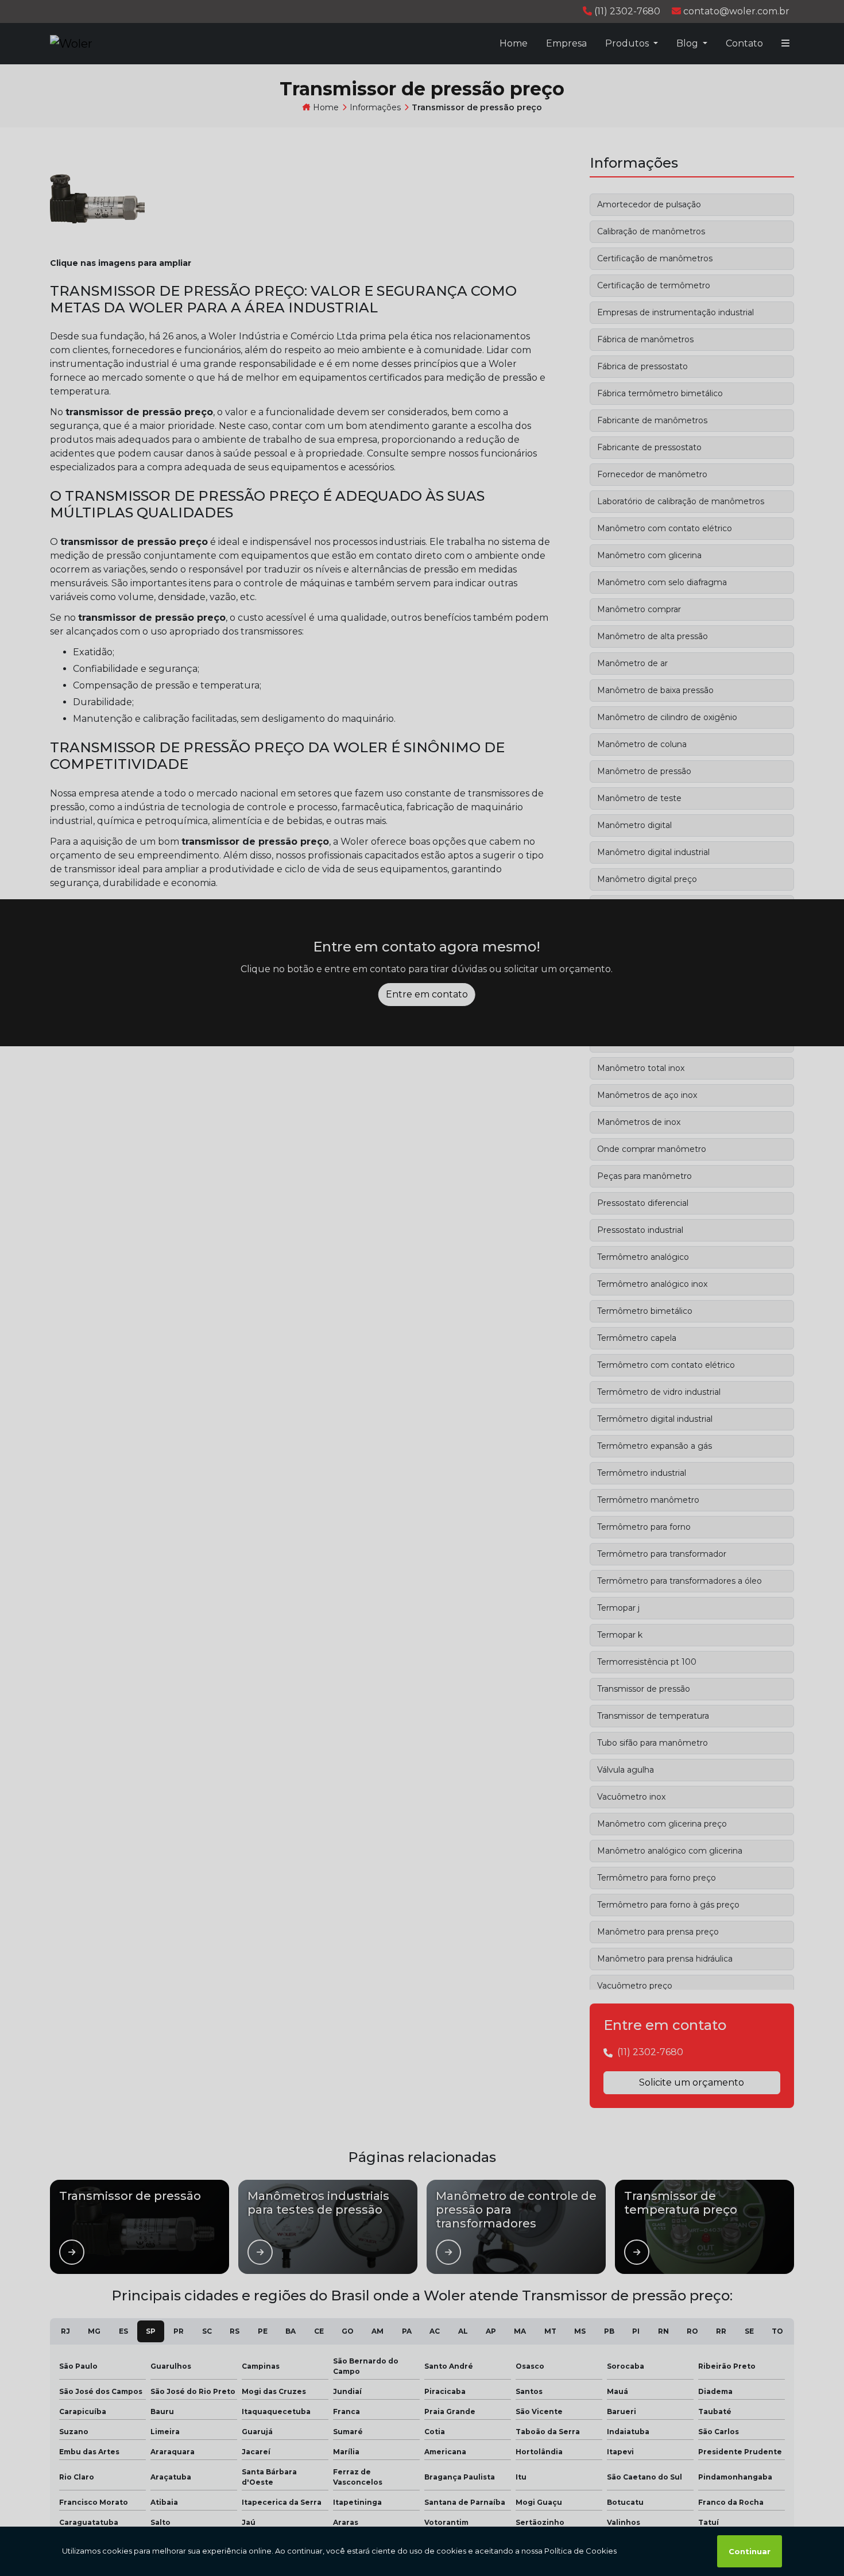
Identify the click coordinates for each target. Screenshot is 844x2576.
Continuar (750, 2551)
